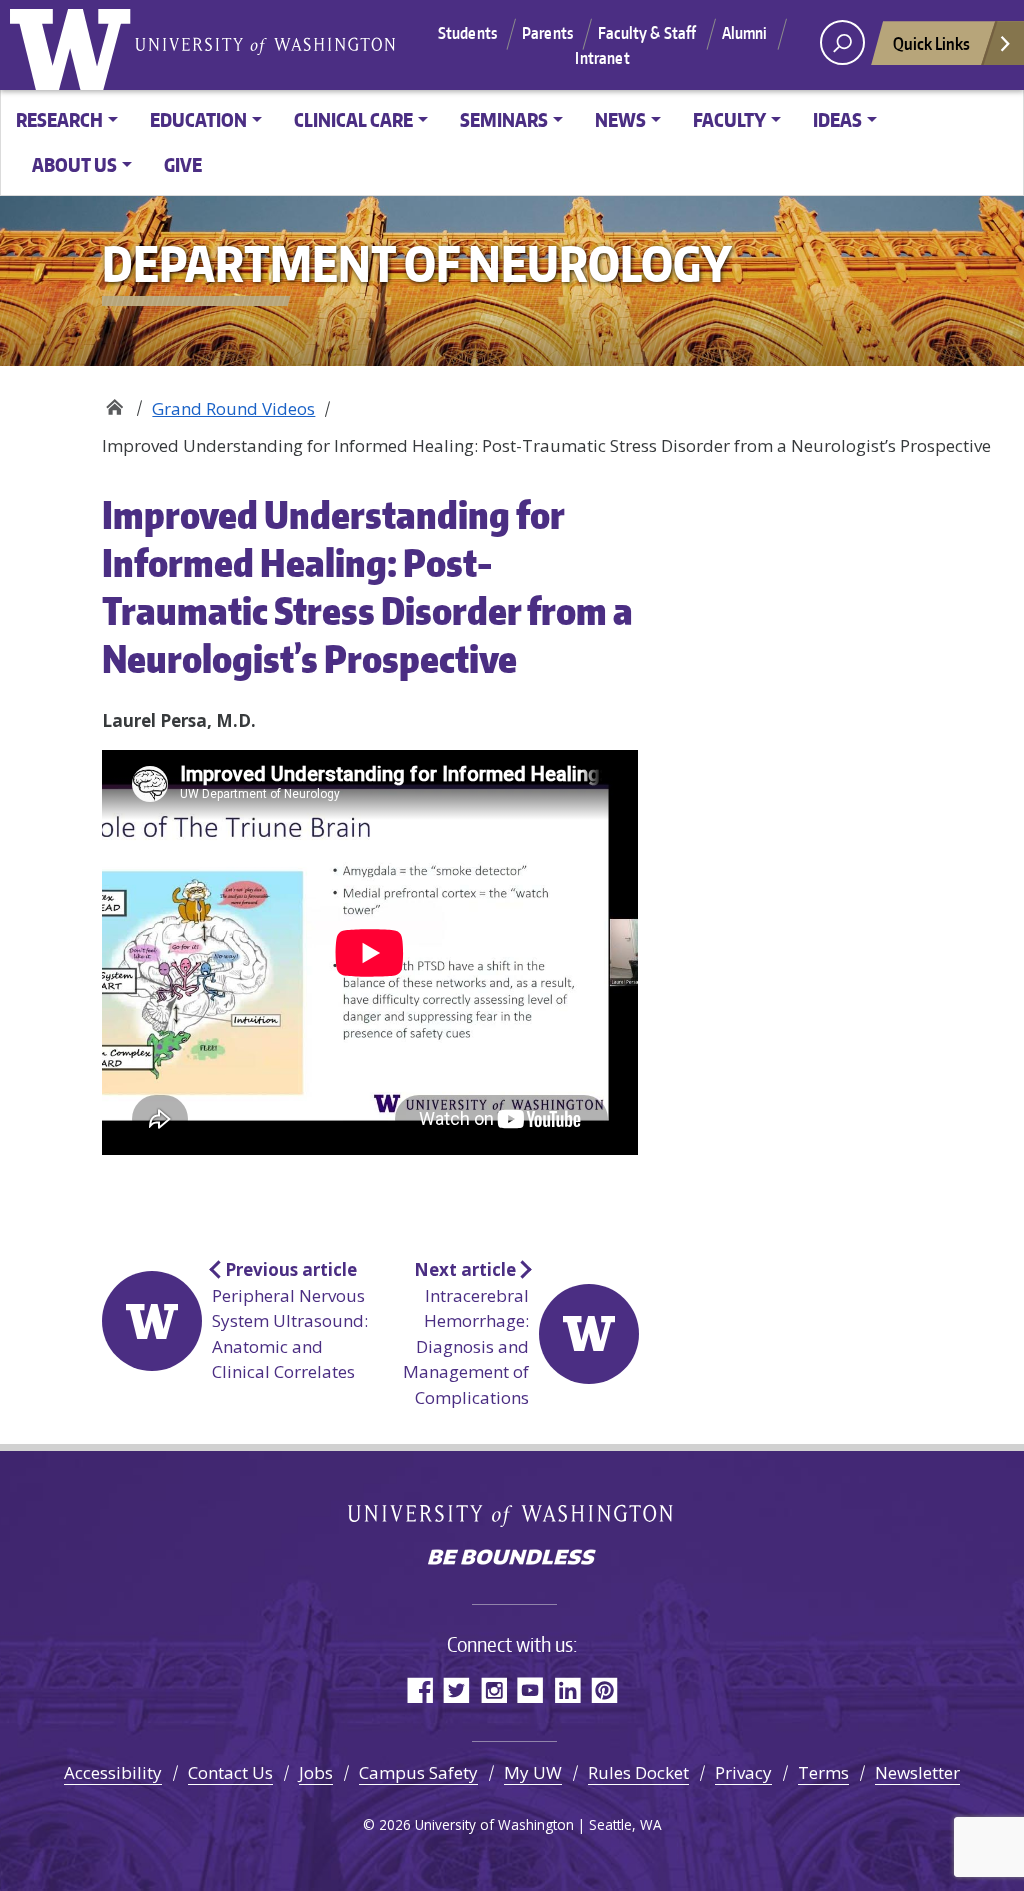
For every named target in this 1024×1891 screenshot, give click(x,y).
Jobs (316, 1772)
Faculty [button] (729, 119)
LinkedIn (567, 1689)
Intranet (602, 58)
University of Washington (75, 45)
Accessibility (113, 1772)
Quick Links (931, 43)
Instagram (493, 1689)
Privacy (743, 1772)
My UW (533, 1772)
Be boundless (512, 1559)
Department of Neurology (114, 401)
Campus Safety (418, 1772)
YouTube (530, 1689)
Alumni (745, 33)
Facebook (419, 1689)
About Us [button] (74, 164)
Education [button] (198, 119)
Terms (823, 1772)
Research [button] (59, 119)
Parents (547, 33)
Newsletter (917, 1772)
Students (467, 33)
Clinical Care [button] (353, 119)
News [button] (620, 119)
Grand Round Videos (233, 408)
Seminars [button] (504, 119)
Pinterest (604, 1689)
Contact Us (230, 1772)
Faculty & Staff (647, 33)
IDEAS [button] (837, 119)
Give (183, 164)
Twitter (456, 1689)
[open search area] (842, 42)
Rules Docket (638, 1772)
